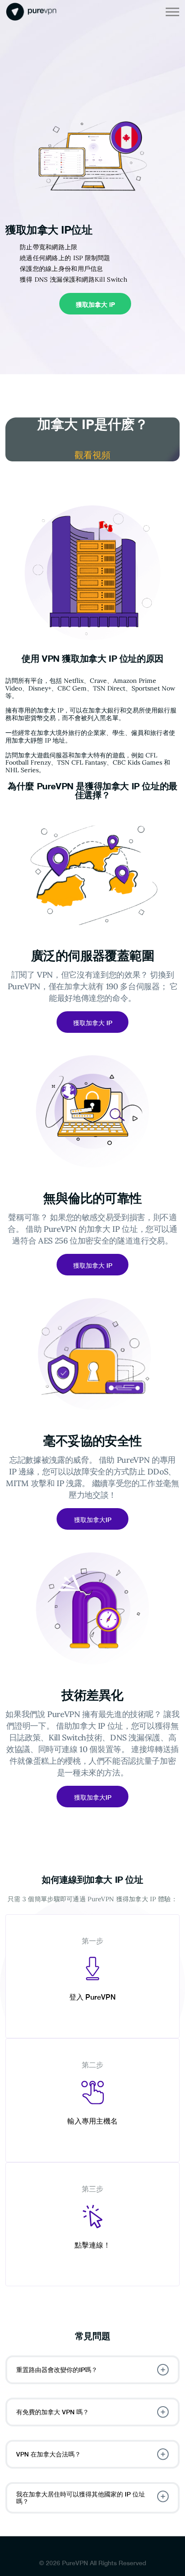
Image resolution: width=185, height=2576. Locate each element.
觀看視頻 (92, 455)
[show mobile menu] (172, 12)
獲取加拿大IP (93, 1520)
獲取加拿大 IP (95, 304)
